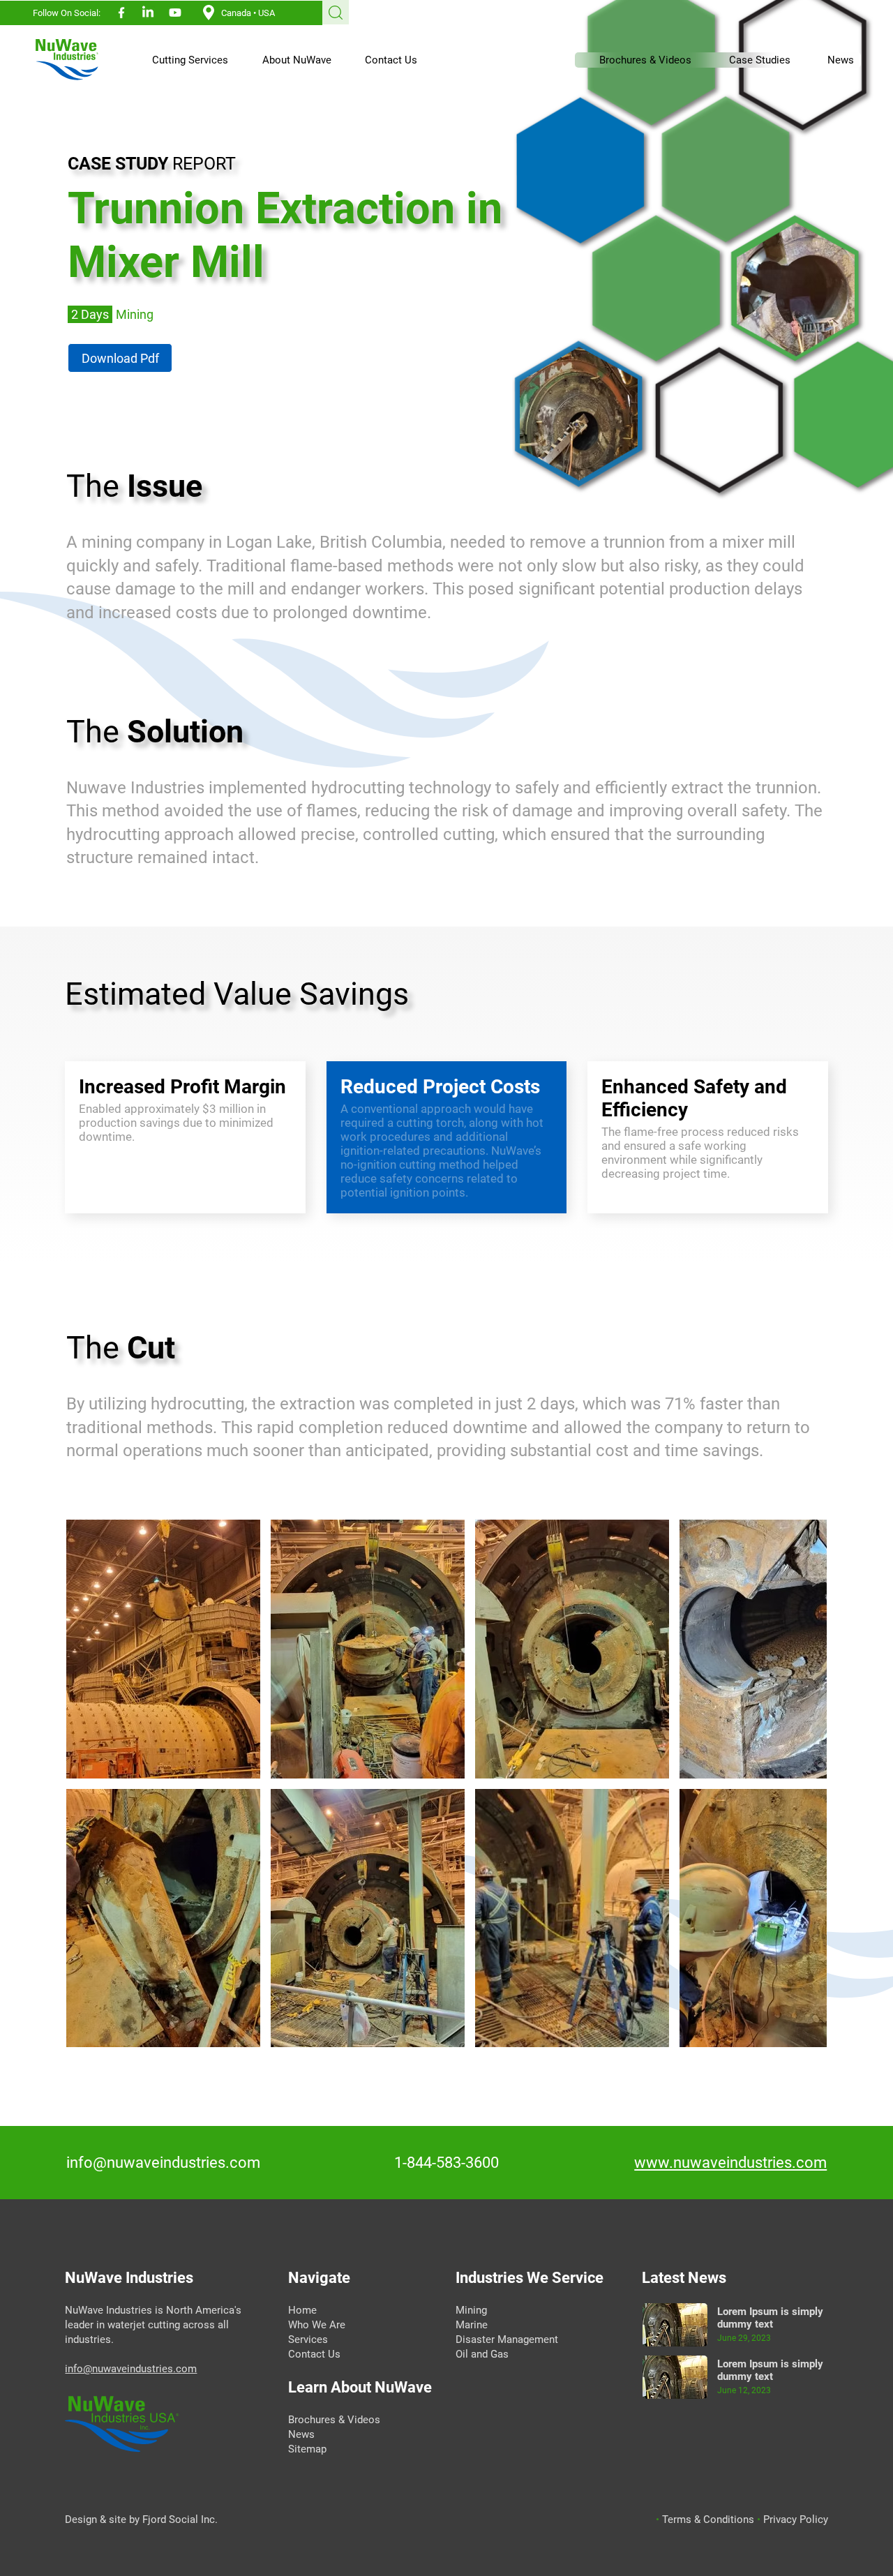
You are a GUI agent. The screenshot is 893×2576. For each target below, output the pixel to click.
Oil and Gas (482, 2354)
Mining (471, 2310)
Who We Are (317, 2325)
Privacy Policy (796, 2519)
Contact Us (314, 2354)
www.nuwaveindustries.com (730, 2163)
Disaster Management (507, 2339)
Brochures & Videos (334, 2420)
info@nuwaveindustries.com (163, 2163)
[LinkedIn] (148, 13)
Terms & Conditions (710, 2519)
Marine (472, 2325)
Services (309, 2339)
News (301, 2434)
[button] (183, 60)
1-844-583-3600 (446, 2163)
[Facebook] (121, 13)
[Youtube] (175, 13)
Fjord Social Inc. (180, 2519)
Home (304, 2310)
